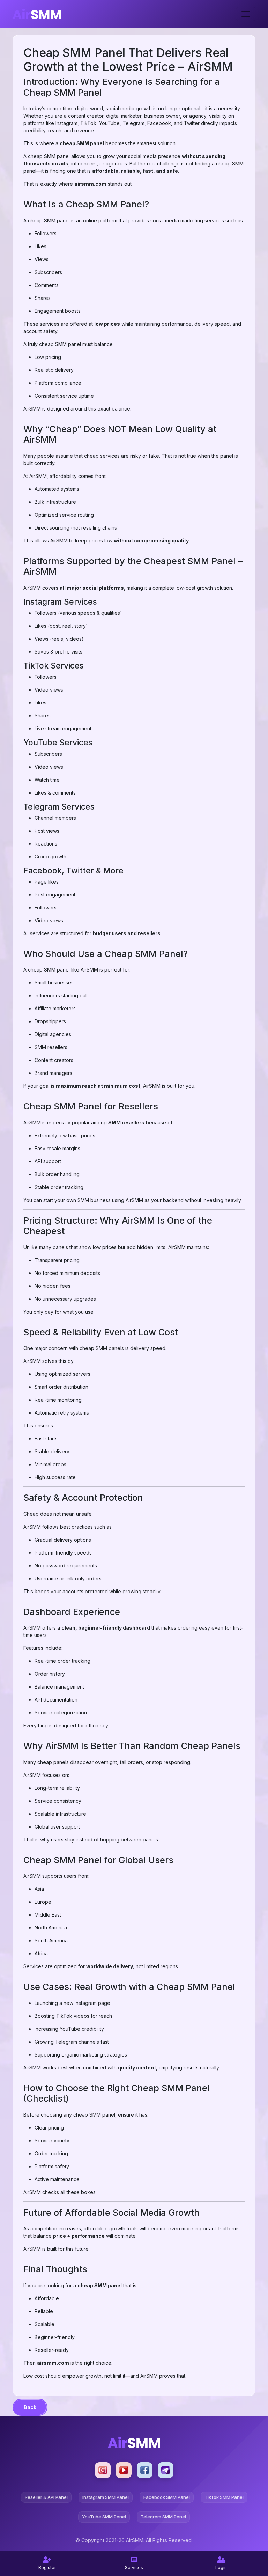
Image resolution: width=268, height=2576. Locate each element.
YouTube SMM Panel (104, 2517)
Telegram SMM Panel (163, 2517)
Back (30, 2407)
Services (134, 2567)
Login (221, 2567)
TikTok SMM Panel (224, 2497)
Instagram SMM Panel (106, 2497)
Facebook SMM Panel (167, 2497)
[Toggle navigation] (246, 14)
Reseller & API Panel (46, 2497)
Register (47, 2567)
